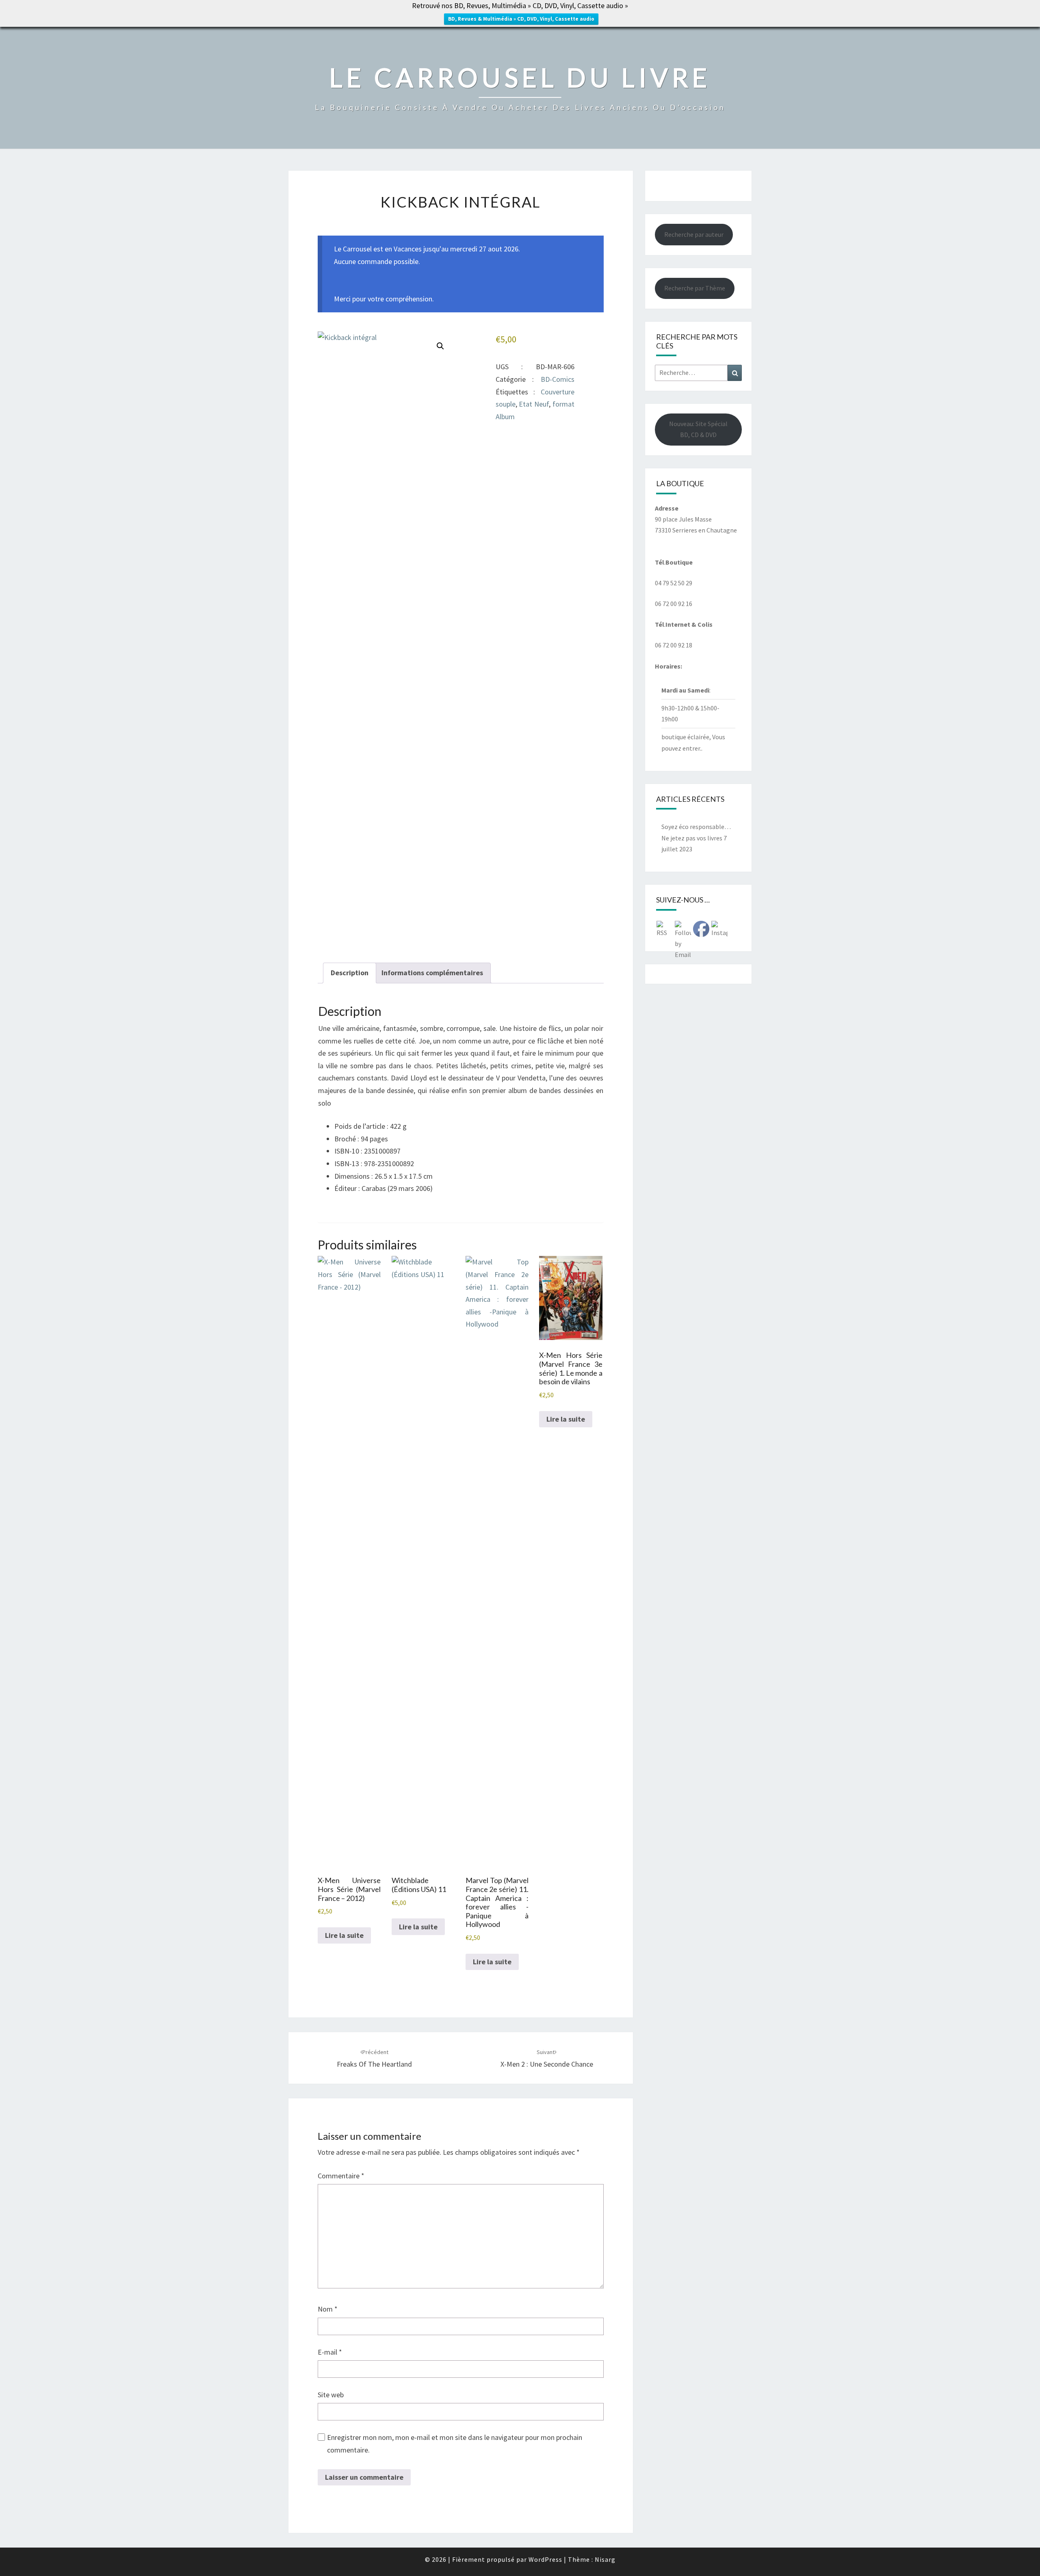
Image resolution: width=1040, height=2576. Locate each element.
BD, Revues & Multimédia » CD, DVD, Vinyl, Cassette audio (521, 19)
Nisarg (605, 2559)
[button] (440, 346)
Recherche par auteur (694, 234)
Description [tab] (350, 973)
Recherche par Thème (695, 288)
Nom (328, 2309)
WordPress (545, 2559)
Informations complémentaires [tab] (432, 973)
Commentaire (341, 2176)
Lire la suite (344, 1935)
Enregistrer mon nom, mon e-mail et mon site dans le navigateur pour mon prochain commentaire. (455, 2444)
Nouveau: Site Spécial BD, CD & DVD (698, 429)
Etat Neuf (534, 404)
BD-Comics (558, 379)
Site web (331, 2395)
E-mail (330, 2352)
